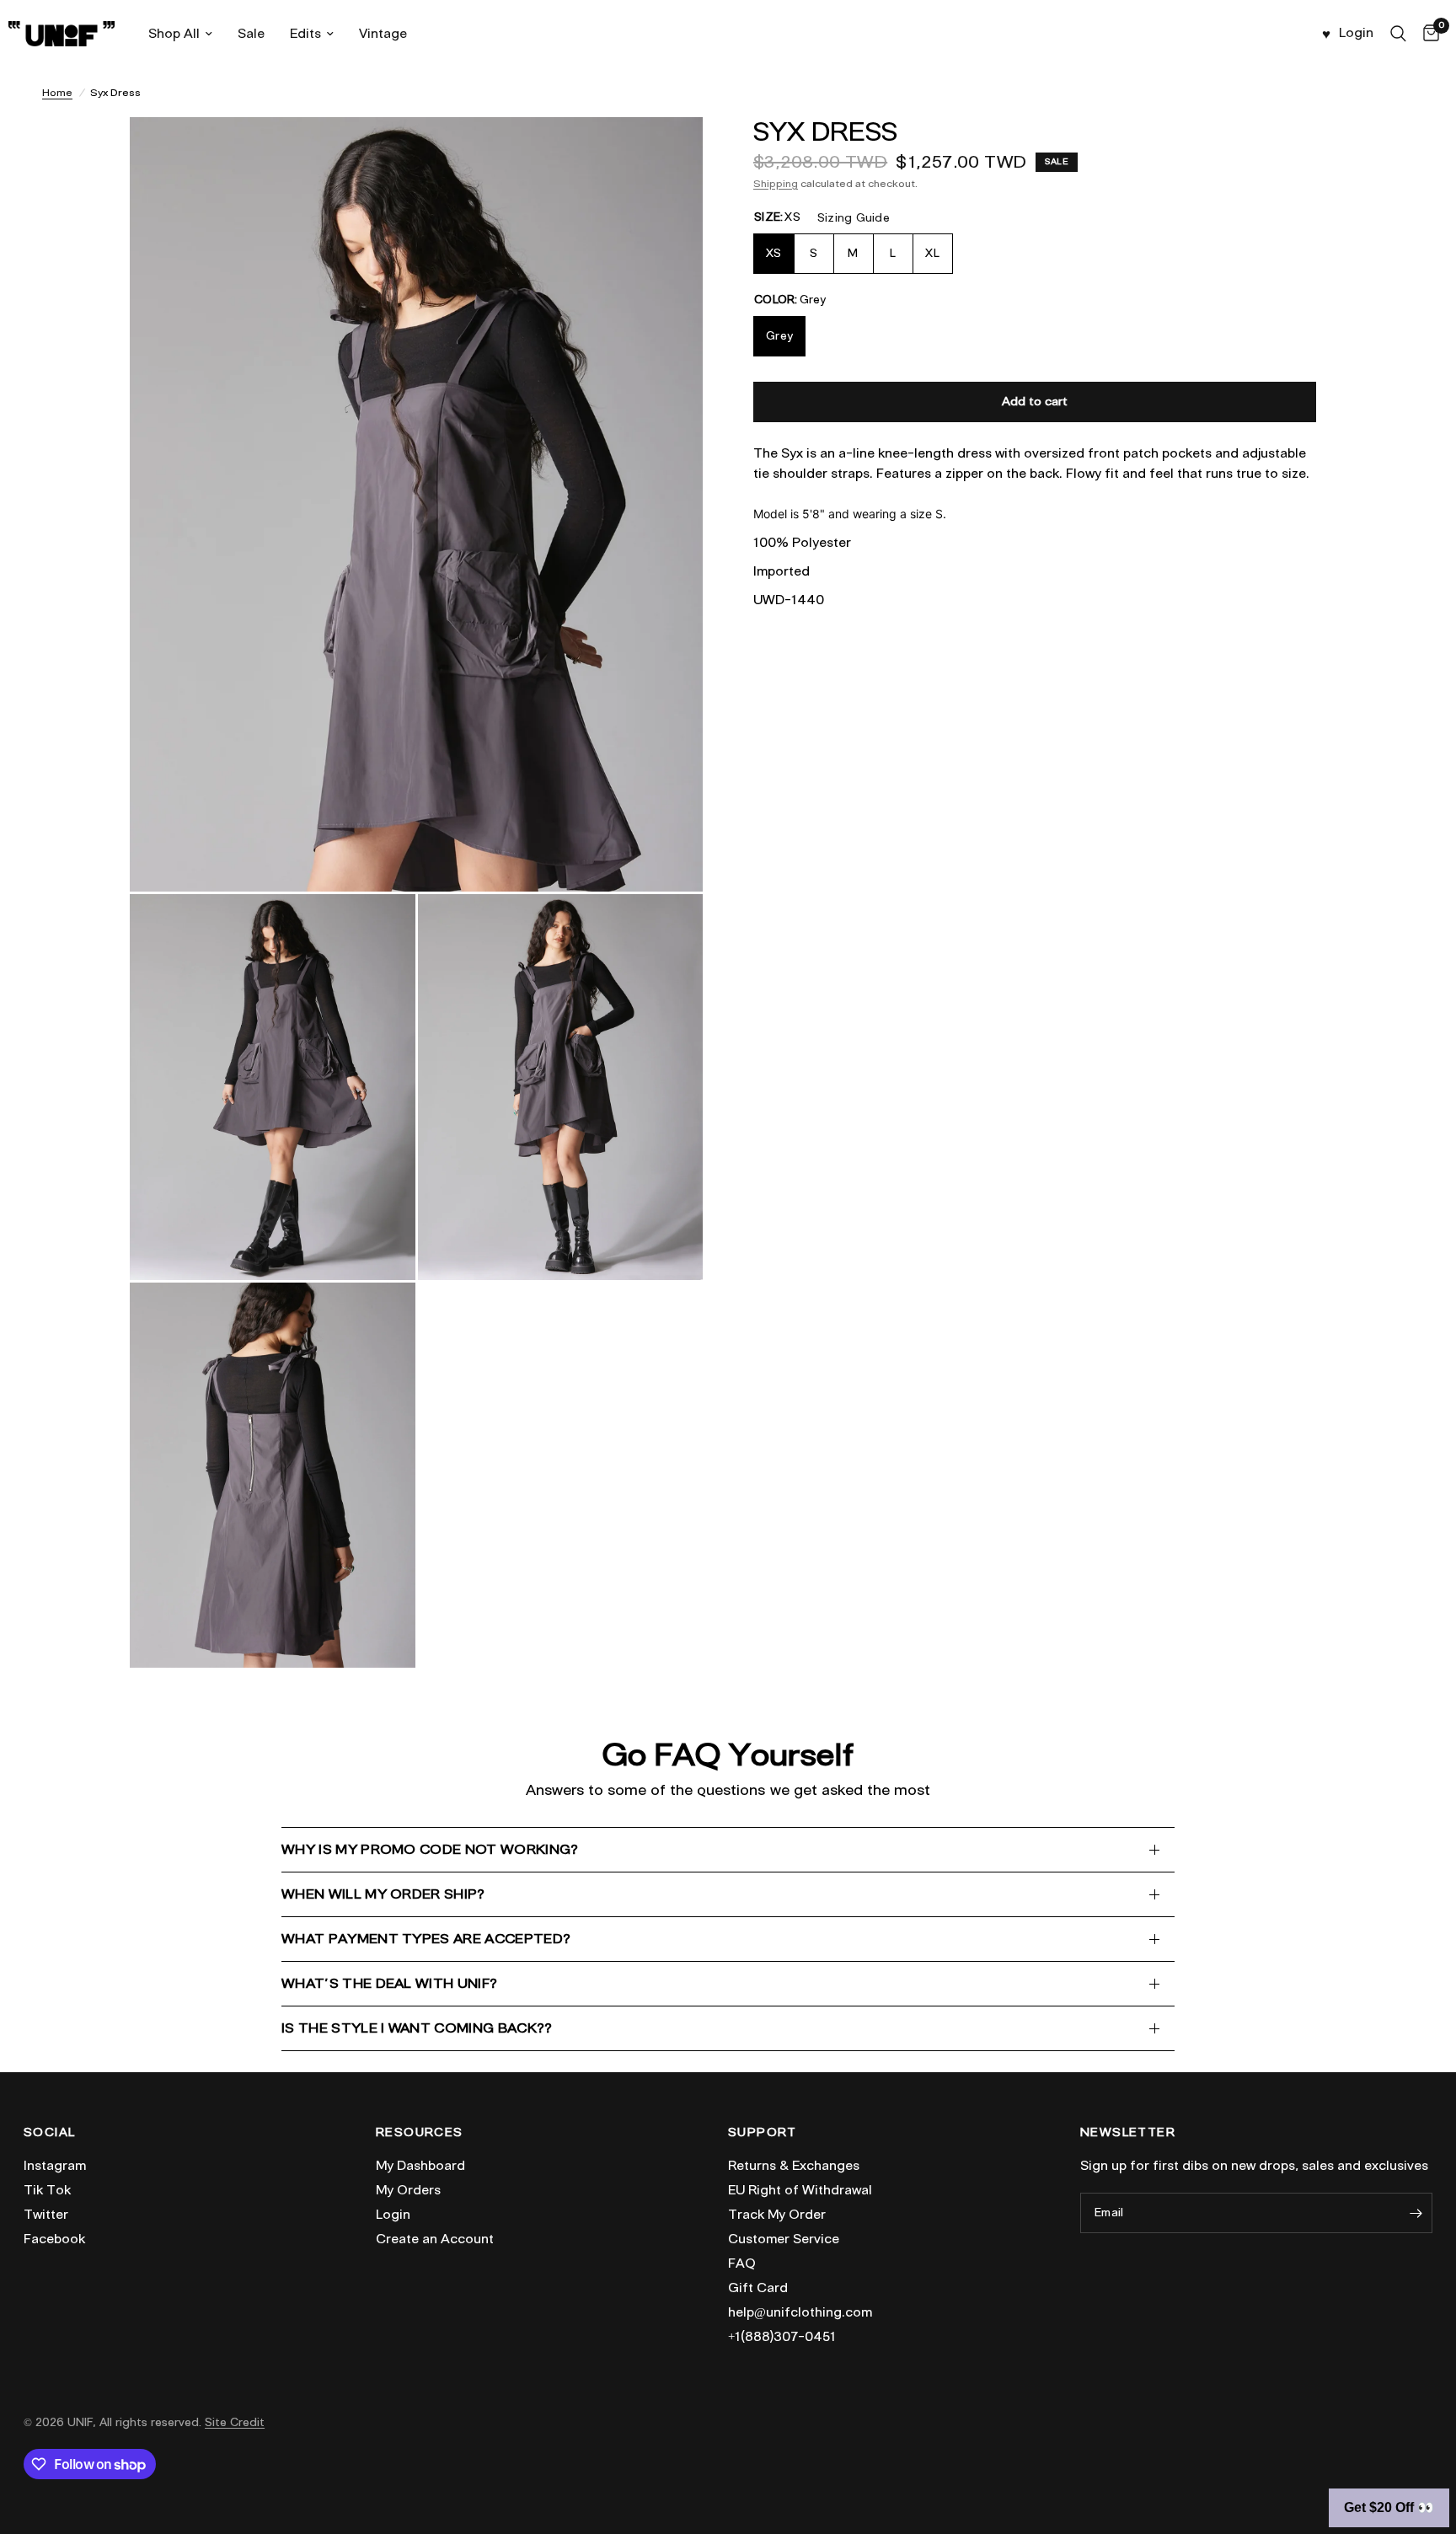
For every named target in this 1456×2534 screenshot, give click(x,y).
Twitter (46, 2215)
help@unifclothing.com (800, 2312)
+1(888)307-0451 (782, 2337)
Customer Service (784, 2239)
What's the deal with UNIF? (389, 1983)
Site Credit (235, 2422)
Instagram (55, 2166)
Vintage (383, 34)
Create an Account (435, 2239)
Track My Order (777, 2215)
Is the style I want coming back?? (417, 2028)
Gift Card (758, 2288)
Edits (305, 34)
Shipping (776, 183)
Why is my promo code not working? (430, 1849)
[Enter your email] (1416, 2213)
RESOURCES (420, 2133)
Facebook (54, 2239)
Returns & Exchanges (794, 2166)
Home (57, 92)
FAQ (742, 2263)
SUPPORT (763, 2133)
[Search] (1398, 34)
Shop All (174, 34)
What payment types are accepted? (426, 1939)
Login (393, 2215)
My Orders (408, 2190)
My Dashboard (420, 2166)
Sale (251, 34)
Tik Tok (47, 2190)
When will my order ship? (383, 1894)
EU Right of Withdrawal (800, 2190)
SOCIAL (49, 2133)
